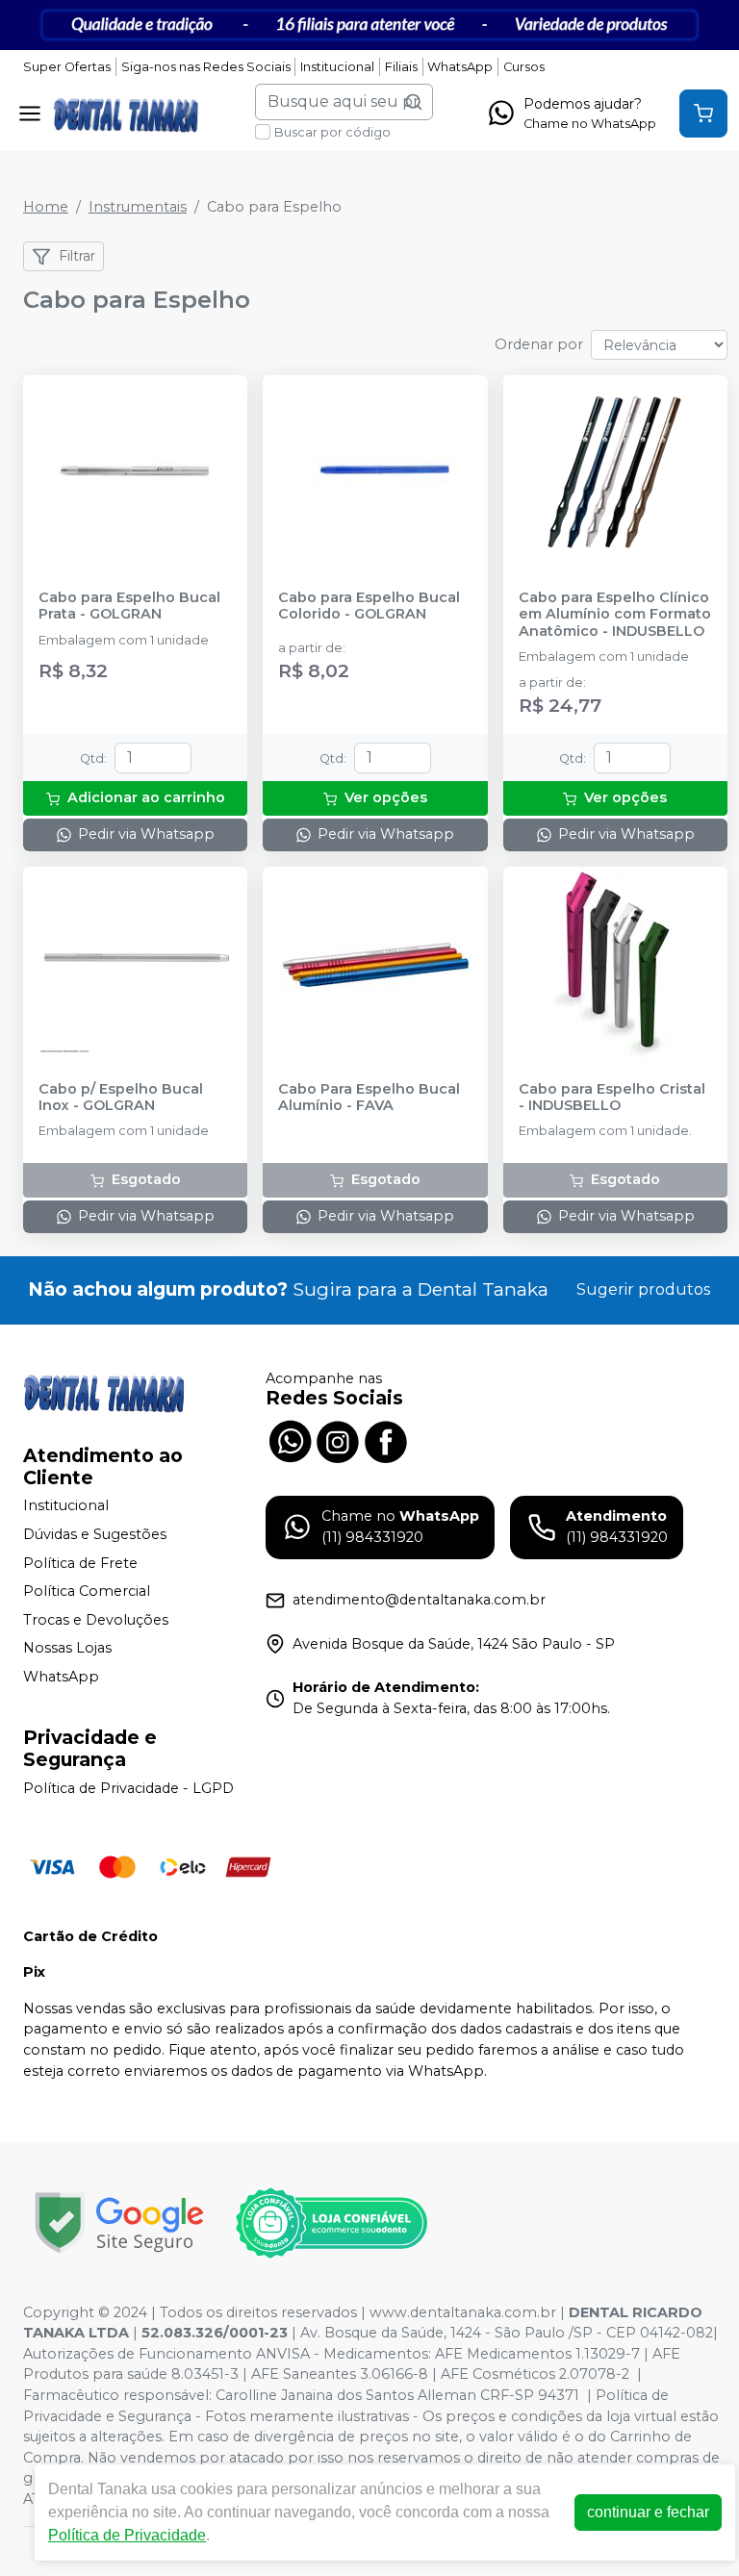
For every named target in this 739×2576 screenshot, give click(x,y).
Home (46, 207)
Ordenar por (539, 344)
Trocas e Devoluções (96, 1620)
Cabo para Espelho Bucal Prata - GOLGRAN (129, 606)
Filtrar (77, 256)
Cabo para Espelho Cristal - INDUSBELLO (612, 1098)
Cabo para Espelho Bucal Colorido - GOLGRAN (369, 606)
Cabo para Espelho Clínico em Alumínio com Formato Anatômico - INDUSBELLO (615, 615)
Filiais (401, 67)
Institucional (337, 67)
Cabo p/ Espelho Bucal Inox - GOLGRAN (121, 1098)
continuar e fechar (648, 2512)
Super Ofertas (67, 67)
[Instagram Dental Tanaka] (338, 1440)
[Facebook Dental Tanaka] (386, 1440)
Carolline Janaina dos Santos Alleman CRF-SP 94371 (397, 2395)
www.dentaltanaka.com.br (463, 2312)
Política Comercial (87, 1591)
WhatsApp (460, 67)
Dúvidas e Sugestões (95, 1534)
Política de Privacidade (127, 2535)
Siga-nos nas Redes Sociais (206, 67)
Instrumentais (138, 207)
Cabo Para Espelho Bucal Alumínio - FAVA (369, 1098)
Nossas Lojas (67, 1649)
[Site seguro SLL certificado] (119, 2222)
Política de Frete (80, 1563)
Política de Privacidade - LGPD (128, 1788)
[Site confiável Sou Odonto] (331, 2223)
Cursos (524, 67)
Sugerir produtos (643, 1289)
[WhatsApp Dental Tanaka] (290, 1440)
